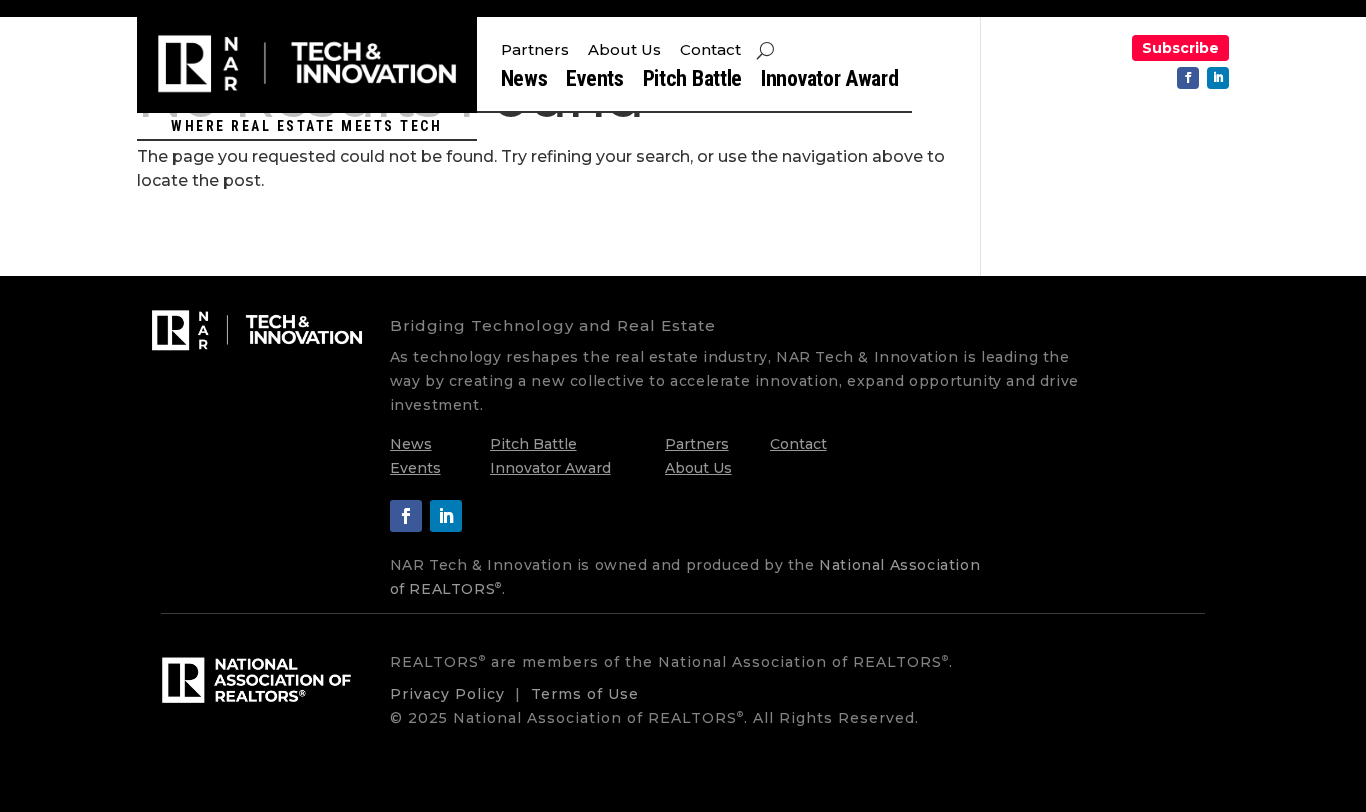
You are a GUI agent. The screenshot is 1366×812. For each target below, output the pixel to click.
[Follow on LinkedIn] (1218, 78)
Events (594, 82)
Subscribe (1180, 48)
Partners (535, 51)
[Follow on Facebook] (1188, 78)
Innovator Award (830, 82)
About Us (624, 51)
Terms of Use (585, 694)
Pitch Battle (692, 82)
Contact (710, 51)
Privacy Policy (447, 694)
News (524, 82)
